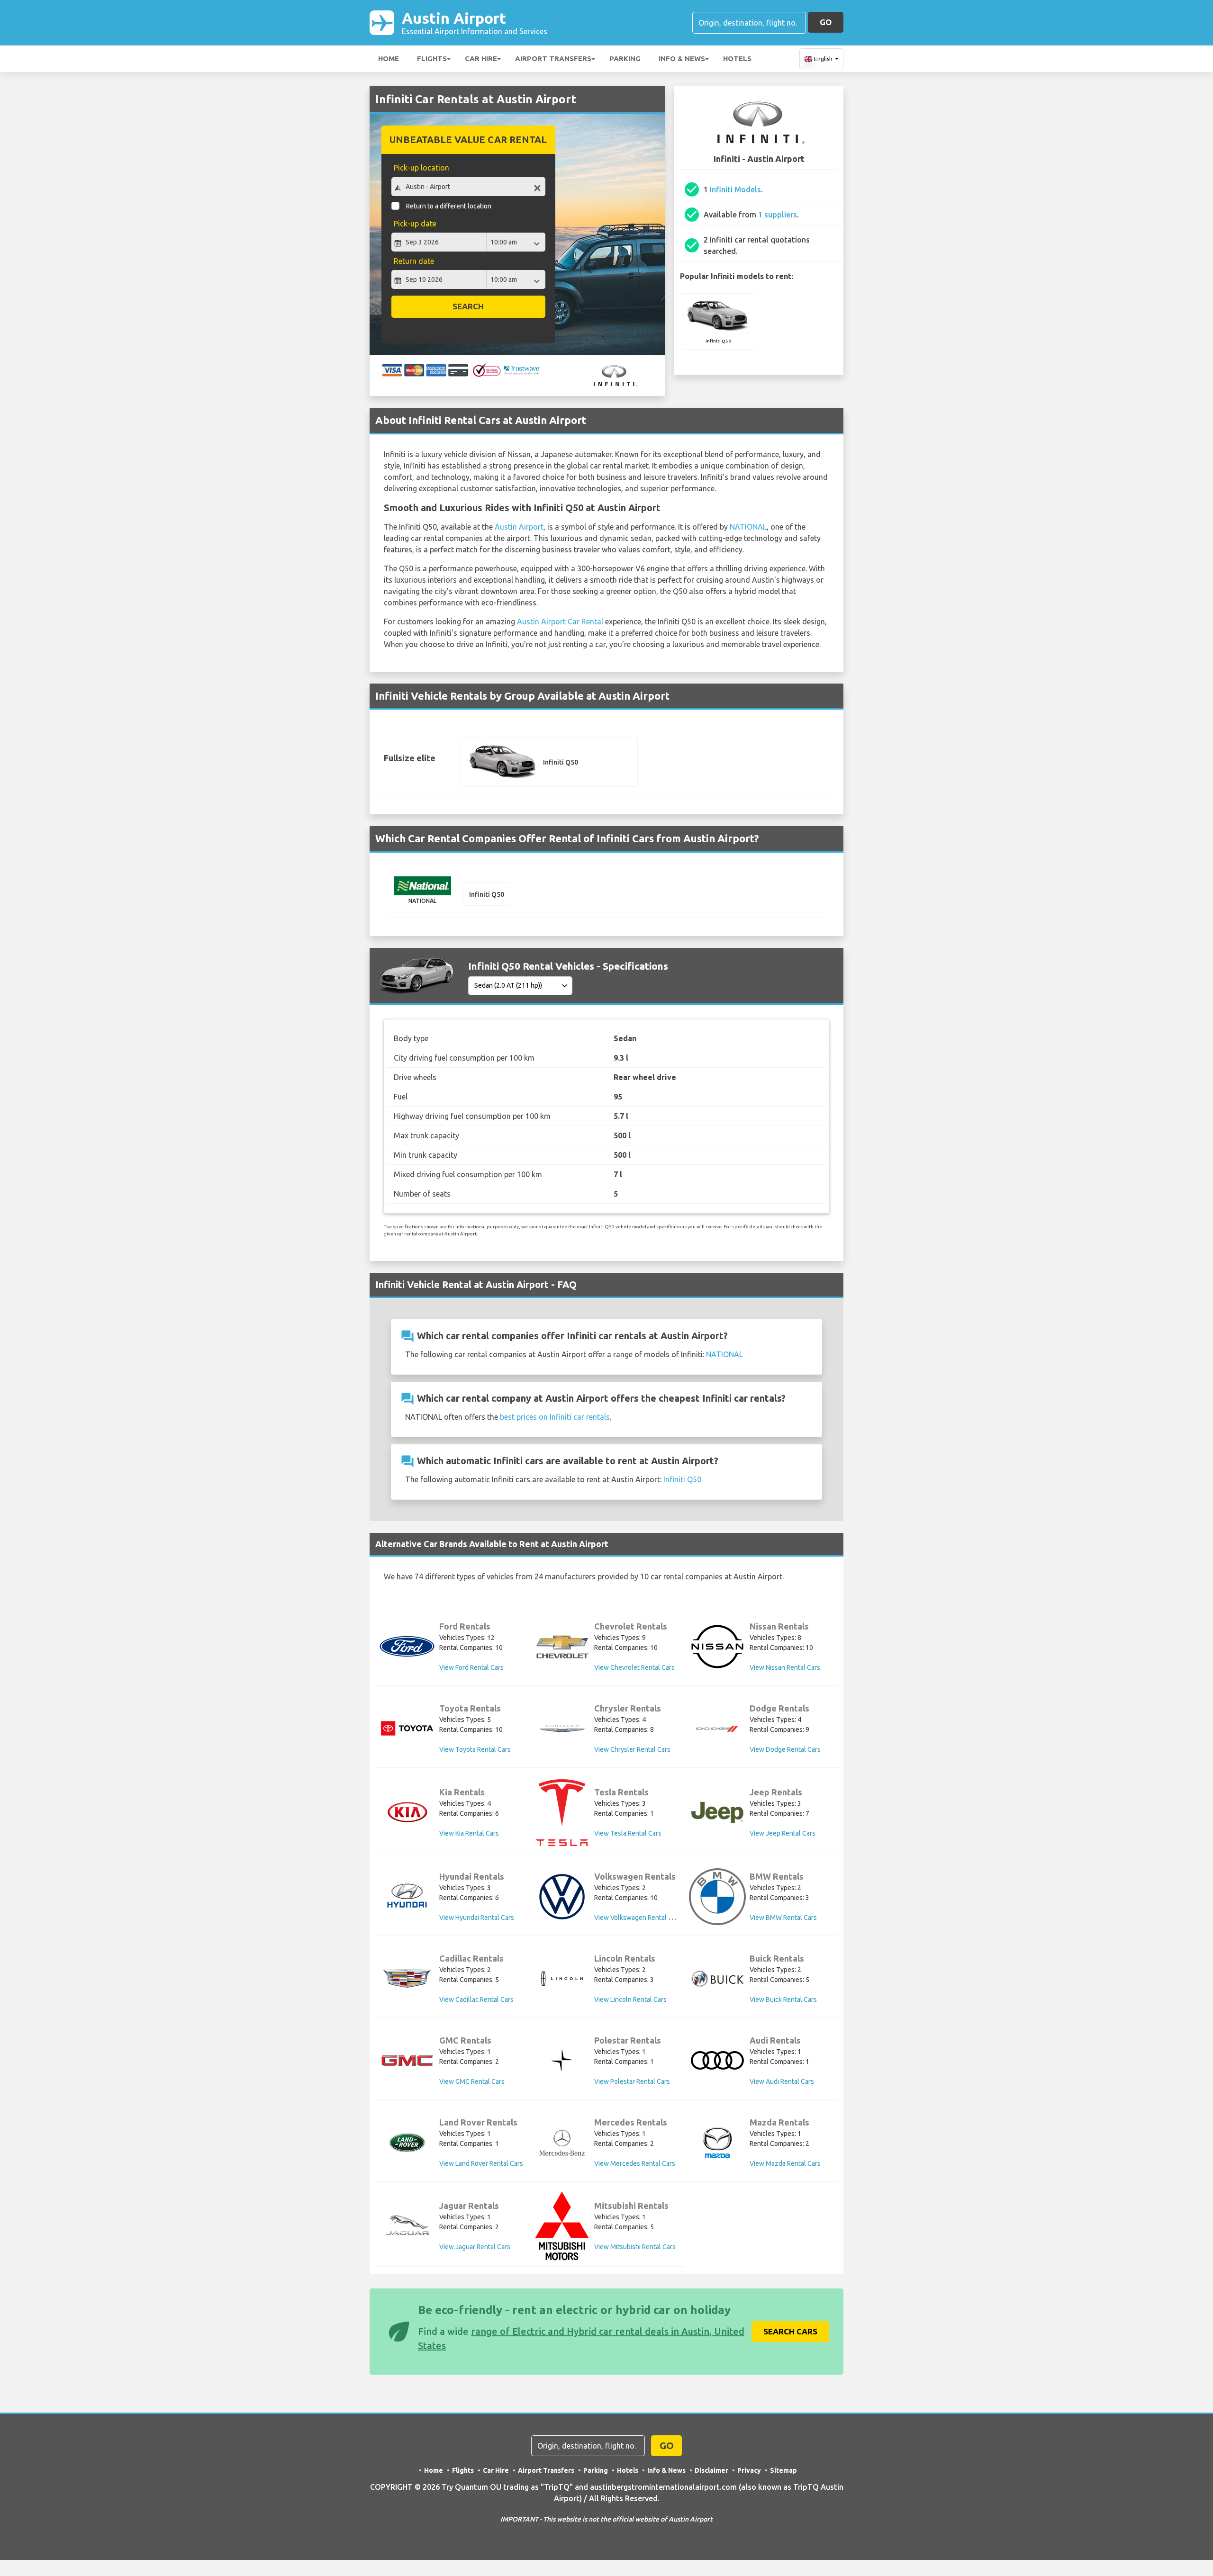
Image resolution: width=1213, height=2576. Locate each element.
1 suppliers (778, 215)
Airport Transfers (553, 59)
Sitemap (783, 2470)
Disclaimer (711, 2470)
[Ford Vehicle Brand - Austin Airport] (407, 1646)
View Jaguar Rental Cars (475, 2247)
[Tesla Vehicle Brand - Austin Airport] (562, 1813)
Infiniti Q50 (682, 1479)
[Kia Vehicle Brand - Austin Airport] (407, 1812)
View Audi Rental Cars (782, 2081)
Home (389, 59)
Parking (625, 59)
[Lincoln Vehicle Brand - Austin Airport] (562, 1979)
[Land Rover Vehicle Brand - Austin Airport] (407, 2143)
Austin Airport (475, 23)
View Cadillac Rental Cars (476, 2000)
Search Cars (790, 2331)
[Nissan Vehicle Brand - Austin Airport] (717, 1647)
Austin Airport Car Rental (560, 621)
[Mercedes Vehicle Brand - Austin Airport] (562, 2143)
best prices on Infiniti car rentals (555, 1417)
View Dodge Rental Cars (785, 1749)
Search (468, 306)
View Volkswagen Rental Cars (638, 1918)
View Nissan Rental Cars (785, 1667)
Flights (432, 59)
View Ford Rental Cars (471, 1667)
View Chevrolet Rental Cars (634, 1667)
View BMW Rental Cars (783, 1918)
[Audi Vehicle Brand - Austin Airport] (717, 2060)
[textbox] (468, 187)
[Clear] (537, 188)
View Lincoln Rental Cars (630, 2000)
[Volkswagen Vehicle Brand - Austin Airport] (562, 1897)
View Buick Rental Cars (783, 2000)
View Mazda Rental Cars (785, 2163)
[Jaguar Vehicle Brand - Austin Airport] (407, 2226)
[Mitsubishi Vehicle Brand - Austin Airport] (562, 2226)
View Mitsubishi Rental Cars (635, 2247)
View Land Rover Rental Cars (481, 2163)
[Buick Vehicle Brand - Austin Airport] (717, 1979)
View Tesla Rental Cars (628, 1833)
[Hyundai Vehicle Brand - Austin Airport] (407, 1896)
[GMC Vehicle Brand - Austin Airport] (407, 2060)
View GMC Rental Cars (472, 2081)
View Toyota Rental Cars (475, 1749)
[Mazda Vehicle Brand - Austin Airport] (717, 2143)
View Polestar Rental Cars (632, 2081)
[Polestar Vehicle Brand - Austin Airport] (562, 2060)
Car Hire (481, 59)
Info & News (682, 59)
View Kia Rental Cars (469, 1833)
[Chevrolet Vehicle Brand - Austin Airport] (562, 1647)
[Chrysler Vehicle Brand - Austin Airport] (562, 1729)
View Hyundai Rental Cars (477, 1918)
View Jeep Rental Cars (783, 1833)
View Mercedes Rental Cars (635, 2163)
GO (826, 22)
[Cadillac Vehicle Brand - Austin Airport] (407, 1979)
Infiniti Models (735, 189)
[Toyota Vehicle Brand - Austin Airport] (407, 1728)
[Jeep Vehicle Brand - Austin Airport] (717, 1812)
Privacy (749, 2470)
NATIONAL (748, 527)
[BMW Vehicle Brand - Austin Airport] (717, 1897)
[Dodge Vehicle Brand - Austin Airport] (717, 1729)
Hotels (737, 59)
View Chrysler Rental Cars (632, 1749)
